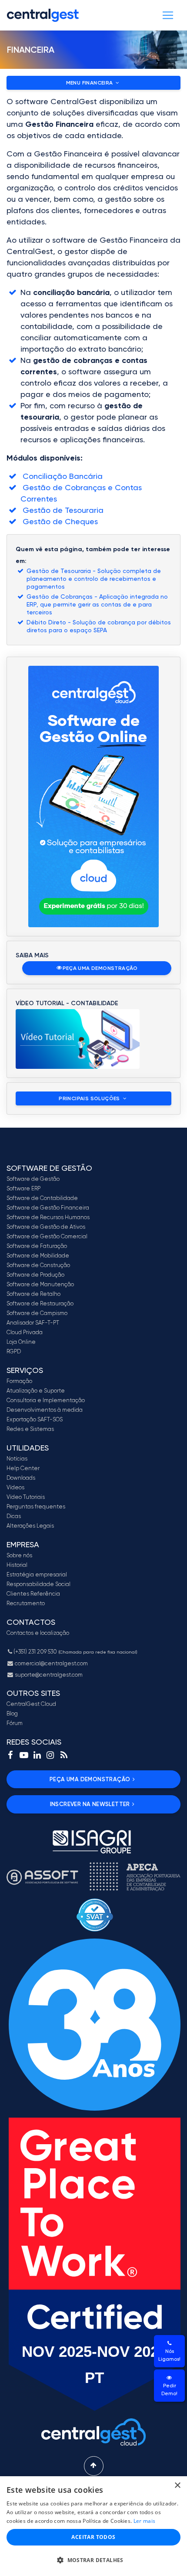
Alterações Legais (30, 1526)
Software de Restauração (40, 1303)
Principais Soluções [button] (90, 1098)
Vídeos (15, 1487)
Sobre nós (19, 1555)
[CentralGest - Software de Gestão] (43, 15)
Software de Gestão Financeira (48, 1208)
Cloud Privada (25, 1332)
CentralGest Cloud (31, 1704)
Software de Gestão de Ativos (46, 1227)
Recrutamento (26, 1603)
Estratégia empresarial (37, 1574)
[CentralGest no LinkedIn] (37, 1755)
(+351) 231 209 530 (75, 1652)
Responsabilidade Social (38, 1584)
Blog (12, 1713)
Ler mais (144, 2521)
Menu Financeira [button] (90, 83)
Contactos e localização (38, 1633)
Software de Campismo (37, 1313)
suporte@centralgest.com (48, 1675)
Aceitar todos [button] (93, 2537)
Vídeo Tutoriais (26, 1497)
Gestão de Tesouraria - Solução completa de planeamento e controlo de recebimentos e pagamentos (94, 579)
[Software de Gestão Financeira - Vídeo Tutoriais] (78, 1038)
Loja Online (21, 1342)
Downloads (21, 1478)
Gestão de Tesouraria (62, 510)
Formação (19, 1381)
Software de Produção (35, 1275)
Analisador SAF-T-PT (33, 1323)
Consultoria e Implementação (46, 1400)
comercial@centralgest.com (51, 1663)
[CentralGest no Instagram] (50, 1755)
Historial (17, 1565)
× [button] (177, 2486)
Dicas (14, 1516)
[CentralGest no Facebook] (10, 1755)
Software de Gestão (33, 1179)
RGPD (14, 1351)
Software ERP (23, 1188)
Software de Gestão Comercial (47, 1236)
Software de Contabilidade (42, 1198)
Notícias (17, 1459)
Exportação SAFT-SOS (35, 1419)
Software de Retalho (33, 1294)
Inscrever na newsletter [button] (90, 1804)
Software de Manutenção (40, 1284)
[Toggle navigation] (168, 15)
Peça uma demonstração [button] (100, 968)
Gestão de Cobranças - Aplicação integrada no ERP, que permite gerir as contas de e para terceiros (97, 604)
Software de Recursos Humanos (48, 1217)
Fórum (15, 1723)
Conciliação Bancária (62, 476)
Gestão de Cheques (59, 521)
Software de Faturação (37, 1246)
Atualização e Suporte (36, 1391)
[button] (93, 2560)
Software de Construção (38, 1265)
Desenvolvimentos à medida (45, 1410)
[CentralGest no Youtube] (24, 1755)
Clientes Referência (33, 1594)
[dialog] (93, 2526)
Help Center (23, 1468)
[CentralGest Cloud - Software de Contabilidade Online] (93, 797)
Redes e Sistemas (30, 1429)
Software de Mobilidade (38, 1256)
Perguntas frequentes (36, 1507)
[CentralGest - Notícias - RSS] (64, 1755)
